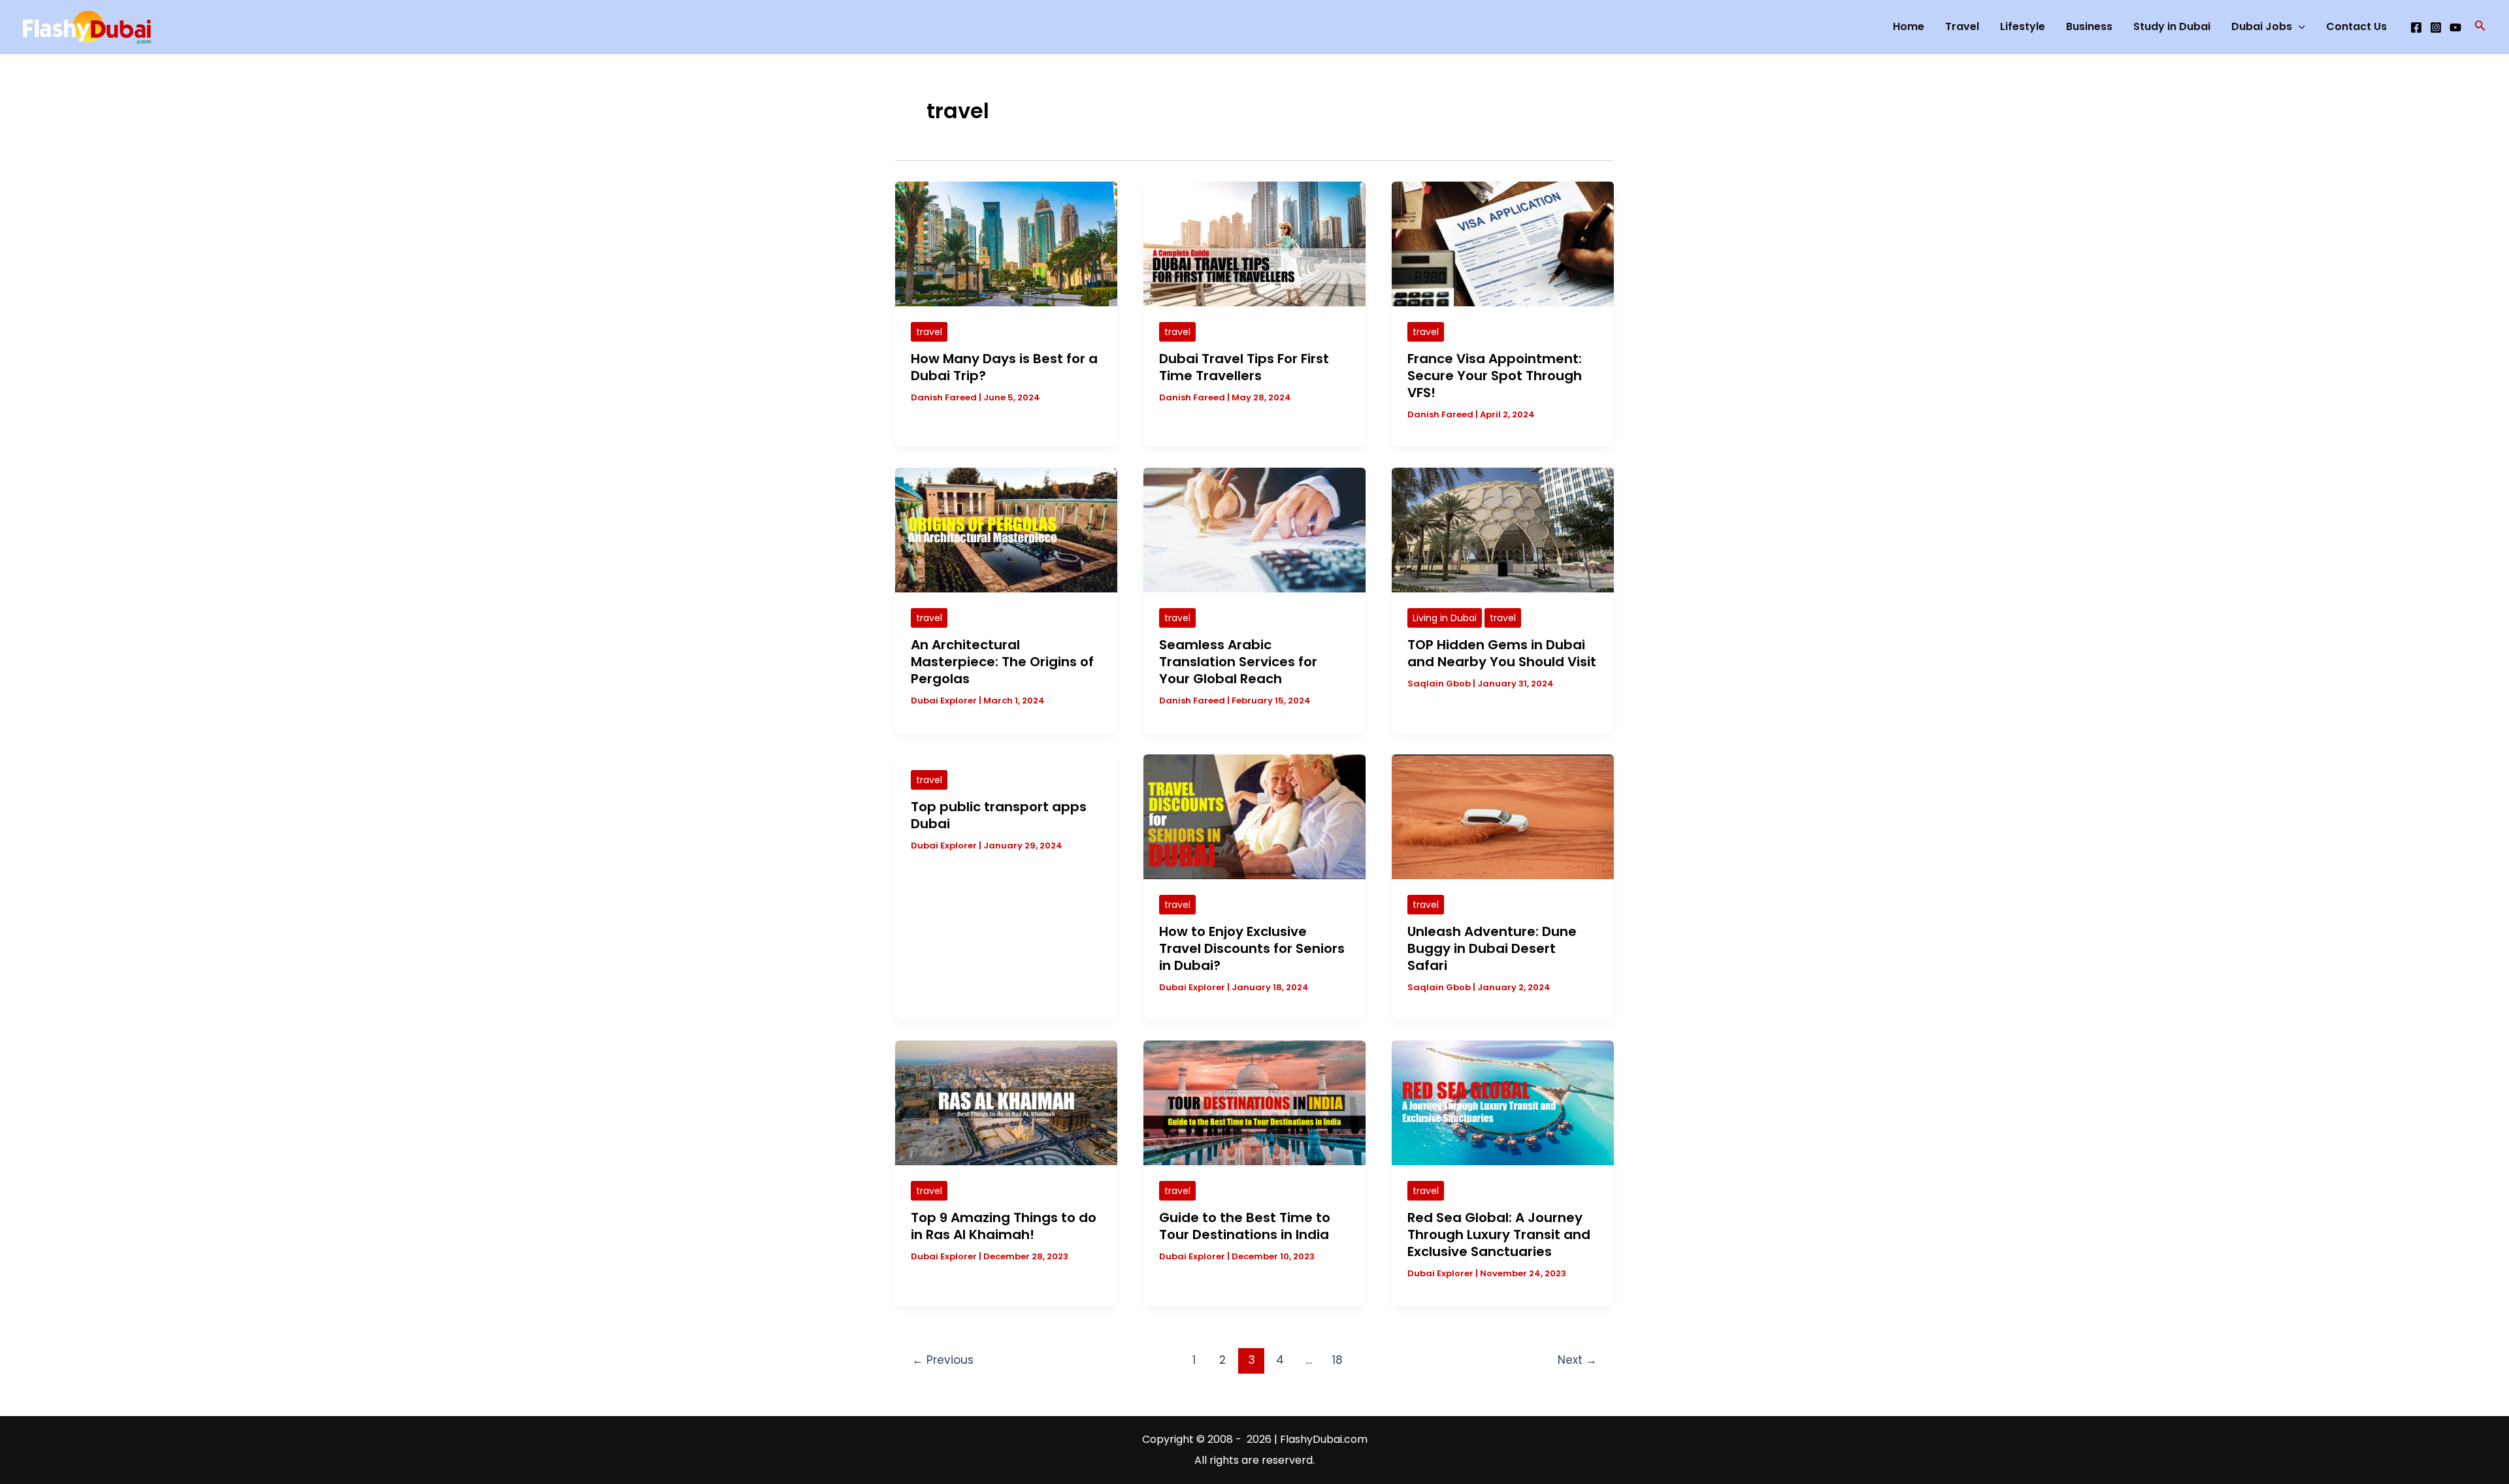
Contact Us (2356, 26)
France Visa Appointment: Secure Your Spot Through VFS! (1495, 376)
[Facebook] (2416, 27)
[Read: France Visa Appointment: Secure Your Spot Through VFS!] (1503, 243)
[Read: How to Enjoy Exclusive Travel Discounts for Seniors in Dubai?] (1254, 816)
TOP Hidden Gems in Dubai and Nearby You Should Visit (1502, 653)
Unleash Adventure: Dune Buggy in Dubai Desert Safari (1492, 948)
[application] (2299, 27)
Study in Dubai (2172, 26)
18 (1337, 1360)
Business (2089, 26)
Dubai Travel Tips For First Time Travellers (1244, 367)
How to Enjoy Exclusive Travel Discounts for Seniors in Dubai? (1252, 948)
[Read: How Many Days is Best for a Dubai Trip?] (1006, 243)
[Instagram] (2436, 27)
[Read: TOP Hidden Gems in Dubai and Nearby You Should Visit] (1503, 529)
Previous (943, 1360)
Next (1577, 1360)
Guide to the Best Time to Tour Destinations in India (1245, 1226)
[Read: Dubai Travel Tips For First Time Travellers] (1254, 243)
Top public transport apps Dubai (999, 815)
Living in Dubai (1445, 618)
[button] (2480, 27)
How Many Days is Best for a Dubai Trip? (1004, 367)
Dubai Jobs (2262, 26)
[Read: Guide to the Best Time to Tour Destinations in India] (1254, 1102)
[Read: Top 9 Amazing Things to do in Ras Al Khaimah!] (1006, 1102)
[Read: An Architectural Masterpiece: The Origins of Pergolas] (1006, 529)
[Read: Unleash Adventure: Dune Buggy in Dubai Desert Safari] (1503, 816)
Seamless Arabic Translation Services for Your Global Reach (1238, 662)
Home (1909, 26)
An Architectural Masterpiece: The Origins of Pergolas (1002, 662)
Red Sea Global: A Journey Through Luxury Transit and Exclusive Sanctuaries (1499, 1234)
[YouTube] (2455, 27)
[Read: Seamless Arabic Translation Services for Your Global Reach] (1254, 529)
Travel (1962, 26)
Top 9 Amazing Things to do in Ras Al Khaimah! (1004, 1226)
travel (929, 332)
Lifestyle (2023, 26)
